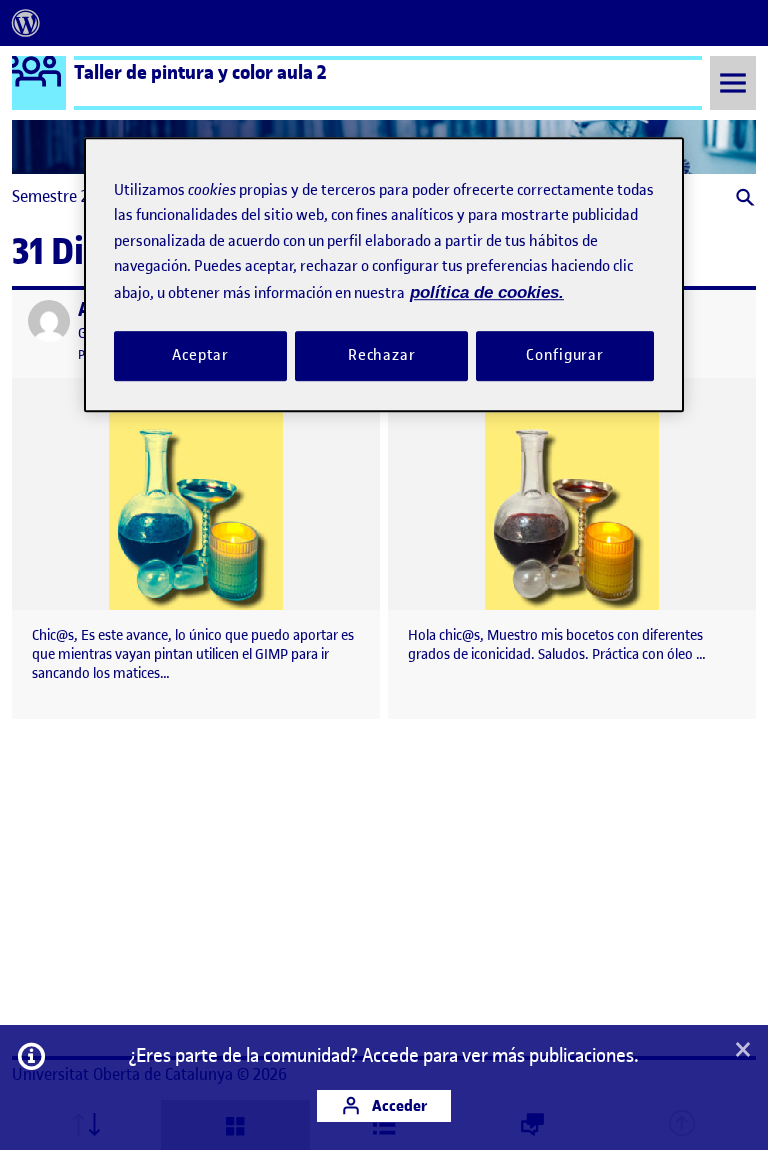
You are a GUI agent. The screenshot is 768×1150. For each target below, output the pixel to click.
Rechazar (382, 355)
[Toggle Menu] (733, 82)
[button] (743, 199)
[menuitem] (26, 23)
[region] (384, 274)
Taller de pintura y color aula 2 (200, 72)
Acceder (398, 1105)
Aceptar (200, 355)
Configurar (565, 355)
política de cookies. (487, 292)
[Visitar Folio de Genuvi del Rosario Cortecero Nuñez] (49, 321)
